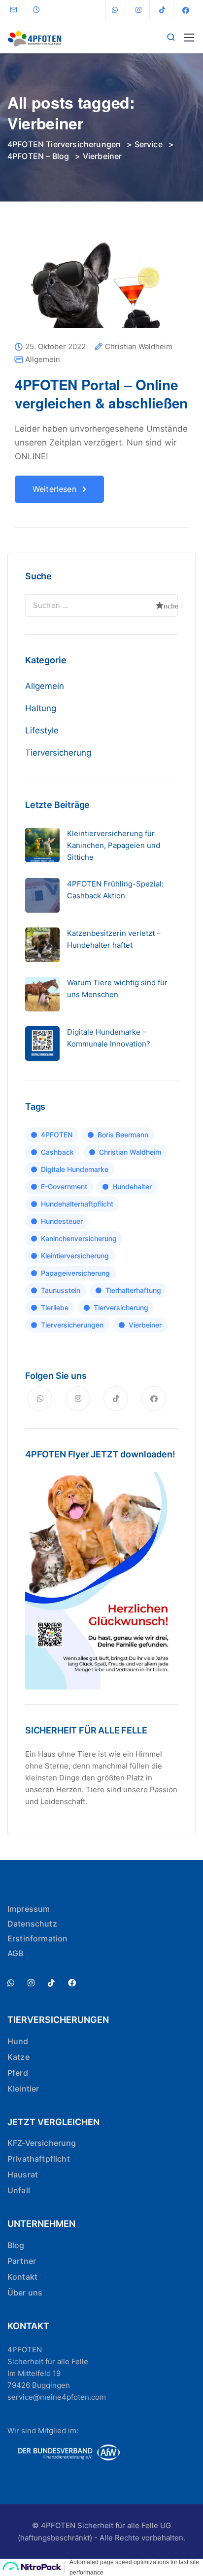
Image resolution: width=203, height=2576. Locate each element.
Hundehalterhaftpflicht (77, 1204)
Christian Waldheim (139, 347)
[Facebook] (186, 10)
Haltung (41, 708)
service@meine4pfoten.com (57, 2397)
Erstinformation (37, 1938)
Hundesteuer (62, 1221)
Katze (18, 2057)
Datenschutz (32, 1924)
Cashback (57, 1152)
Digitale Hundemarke (75, 1169)
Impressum (29, 1909)
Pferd (18, 2073)
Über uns (25, 2293)
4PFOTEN (57, 1135)
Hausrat (23, 2174)
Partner (22, 2261)
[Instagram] (138, 10)
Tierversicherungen (72, 1325)
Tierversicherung (58, 753)
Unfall (19, 2190)
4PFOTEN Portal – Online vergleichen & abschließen (101, 393)
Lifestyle (42, 730)
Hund (18, 2041)
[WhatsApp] (115, 10)
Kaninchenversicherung (79, 1238)
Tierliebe (55, 1308)
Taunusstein (61, 1290)
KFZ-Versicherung (42, 2143)
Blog (16, 2245)
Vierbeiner (145, 1325)
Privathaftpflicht (39, 2159)
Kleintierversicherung (75, 1256)
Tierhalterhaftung (133, 1290)
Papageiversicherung (75, 1273)
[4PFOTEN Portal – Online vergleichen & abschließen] (101, 291)
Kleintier (23, 2089)
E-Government (64, 1187)
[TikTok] (162, 10)
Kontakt (22, 2277)
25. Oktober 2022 (55, 347)
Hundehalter (132, 1187)
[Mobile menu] (189, 38)
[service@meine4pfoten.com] (20, 10)
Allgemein (43, 359)
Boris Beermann (123, 1135)
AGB (15, 1953)
